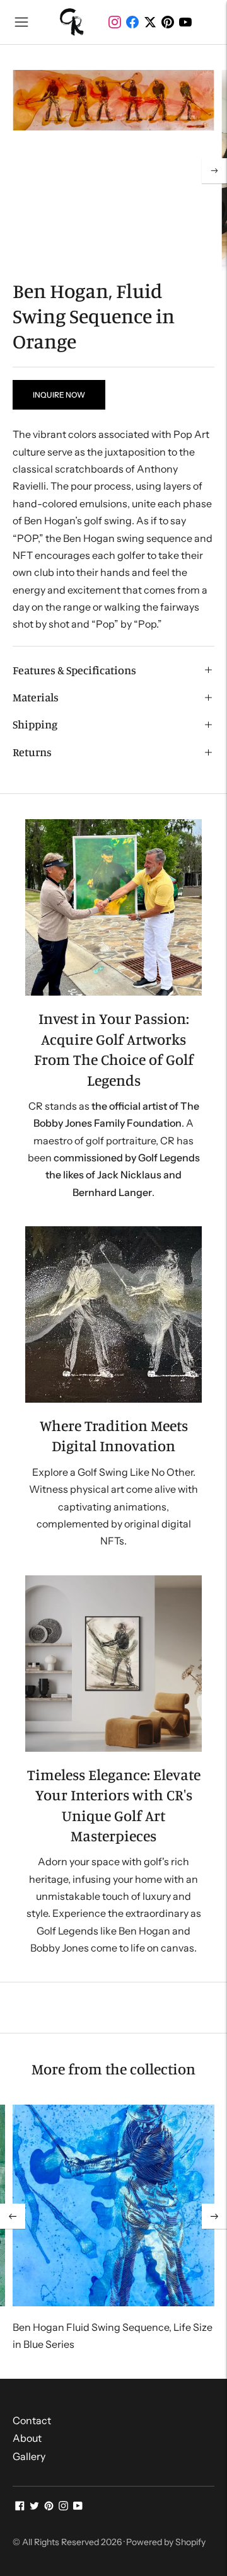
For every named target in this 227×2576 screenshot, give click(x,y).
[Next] (214, 171)
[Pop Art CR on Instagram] (63, 2507)
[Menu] (21, 22)
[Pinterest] (168, 22)
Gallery (29, 2456)
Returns (32, 752)
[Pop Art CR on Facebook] (20, 2507)
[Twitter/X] (150, 22)
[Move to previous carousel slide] (13, 2216)
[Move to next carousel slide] (214, 2216)
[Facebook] (132, 22)
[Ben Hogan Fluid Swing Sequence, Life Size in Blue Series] (113, 2205)
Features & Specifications (74, 670)
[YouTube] (185, 22)
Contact (32, 2420)
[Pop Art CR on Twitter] (34, 2507)
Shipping (35, 724)
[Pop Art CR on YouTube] (78, 2507)
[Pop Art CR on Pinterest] (49, 2507)
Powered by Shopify (166, 2542)
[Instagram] (115, 22)
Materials (36, 697)
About (27, 2438)
